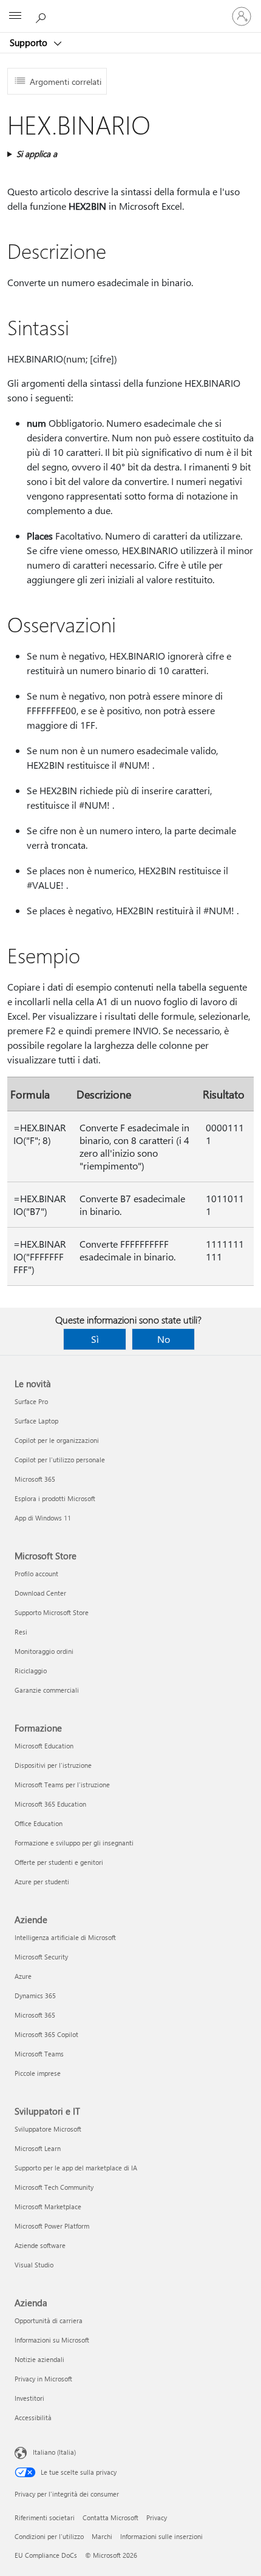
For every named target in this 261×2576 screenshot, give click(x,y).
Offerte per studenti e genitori (59, 1862)
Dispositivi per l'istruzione (53, 1765)
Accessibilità (33, 2417)
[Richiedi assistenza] (42, 16)
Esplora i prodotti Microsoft (55, 1498)
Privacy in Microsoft (43, 2379)
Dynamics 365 (35, 1996)
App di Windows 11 (43, 1518)
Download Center (40, 1593)
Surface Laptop (36, 1421)
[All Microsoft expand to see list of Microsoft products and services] (15, 16)
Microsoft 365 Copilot (46, 2034)
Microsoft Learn (38, 2148)
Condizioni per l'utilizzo (49, 2536)
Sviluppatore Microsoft (48, 2129)
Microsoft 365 (35, 1479)
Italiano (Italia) (54, 2452)
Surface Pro (31, 1401)
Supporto (30, 42)
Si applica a (37, 154)
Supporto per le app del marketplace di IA (76, 2168)
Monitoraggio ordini (44, 1651)
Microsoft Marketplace (48, 2206)
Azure (23, 1976)
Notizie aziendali (39, 2359)
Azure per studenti (42, 1882)
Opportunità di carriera (49, 2320)
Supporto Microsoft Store (52, 1612)
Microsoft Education (44, 1746)
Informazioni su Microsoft (52, 2340)
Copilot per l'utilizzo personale (60, 1460)
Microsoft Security (41, 1957)
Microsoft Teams (39, 2054)
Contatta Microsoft (110, 2517)
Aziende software (40, 2245)
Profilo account (36, 1574)
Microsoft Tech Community (54, 2187)
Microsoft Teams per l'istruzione (62, 1785)
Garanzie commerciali (47, 1690)
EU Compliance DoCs (46, 2555)
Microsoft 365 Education (50, 1804)
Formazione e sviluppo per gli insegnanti (74, 1843)
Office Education (39, 1823)
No (164, 1339)
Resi (21, 1632)
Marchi (102, 2536)
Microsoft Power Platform (52, 2226)
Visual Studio (34, 2265)
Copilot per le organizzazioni (57, 1440)
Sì (95, 1339)
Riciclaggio (31, 1671)
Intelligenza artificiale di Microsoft (65, 1937)
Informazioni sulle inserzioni (161, 2536)
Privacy (157, 2517)
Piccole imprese (38, 2073)
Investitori (29, 2398)
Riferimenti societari (45, 2517)
